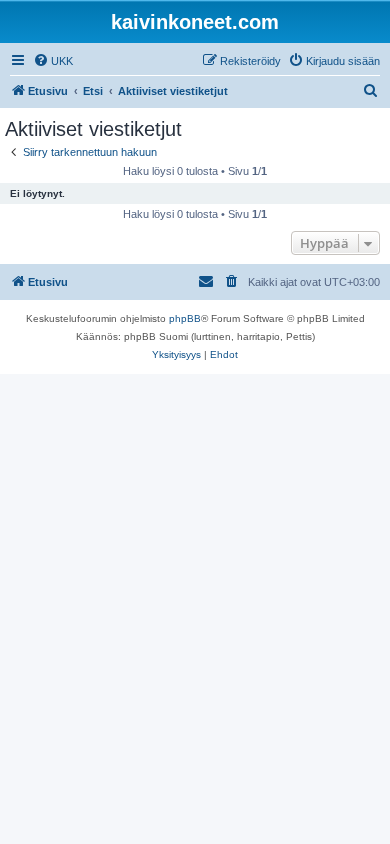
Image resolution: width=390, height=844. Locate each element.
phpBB (185, 318)
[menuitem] (53, 61)
